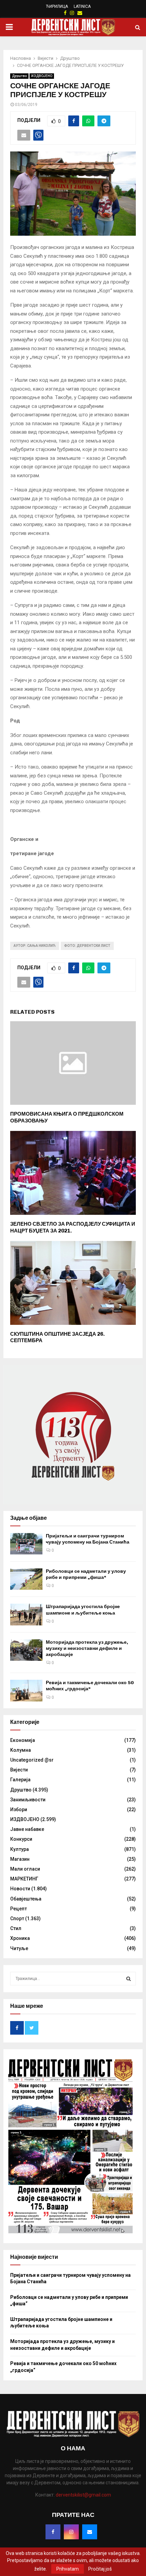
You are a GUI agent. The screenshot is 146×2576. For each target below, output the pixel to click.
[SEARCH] (129, 1979)
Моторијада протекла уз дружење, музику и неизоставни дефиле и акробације (87, 1648)
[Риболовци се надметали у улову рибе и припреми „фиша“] (26, 1579)
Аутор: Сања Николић (35, 946)
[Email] (90, 2532)
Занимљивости (28, 1800)
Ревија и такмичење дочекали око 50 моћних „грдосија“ (90, 1686)
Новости (20, 1889)
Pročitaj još (100, 2569)
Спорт (17, 1919)
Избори (19, 1809)
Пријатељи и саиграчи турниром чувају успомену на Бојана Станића (88, 1539)
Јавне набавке (27, 1829)
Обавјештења (26, 1899)
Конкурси (21, 1839)
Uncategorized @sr (32, 1760)
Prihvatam (68, 2569)
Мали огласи (25, 1869)
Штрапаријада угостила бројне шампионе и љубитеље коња (83, 1610)
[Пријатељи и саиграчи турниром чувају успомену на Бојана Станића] (26, 1544)
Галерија (20, 1780)
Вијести (19, 1770)
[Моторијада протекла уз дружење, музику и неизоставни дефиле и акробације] (26, 1650)
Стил (16, 1928)
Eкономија (23, 1740)
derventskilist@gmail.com (83, 2495)
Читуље (19, 1948)
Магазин (20, 1859)
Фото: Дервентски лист (87, 946)
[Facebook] (53, 2532)
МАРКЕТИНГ (24, 1879)
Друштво (19, 76)
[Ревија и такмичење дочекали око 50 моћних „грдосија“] (26, 1690)
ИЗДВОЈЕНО (42, 76)
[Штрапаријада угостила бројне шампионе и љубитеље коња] (26, 1614)
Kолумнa (21, 1750)
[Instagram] (71, 2532)
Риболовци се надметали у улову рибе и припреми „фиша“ (86, 1574)
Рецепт (19, 1909)
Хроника (20, 1938)
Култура (20, 1849)
